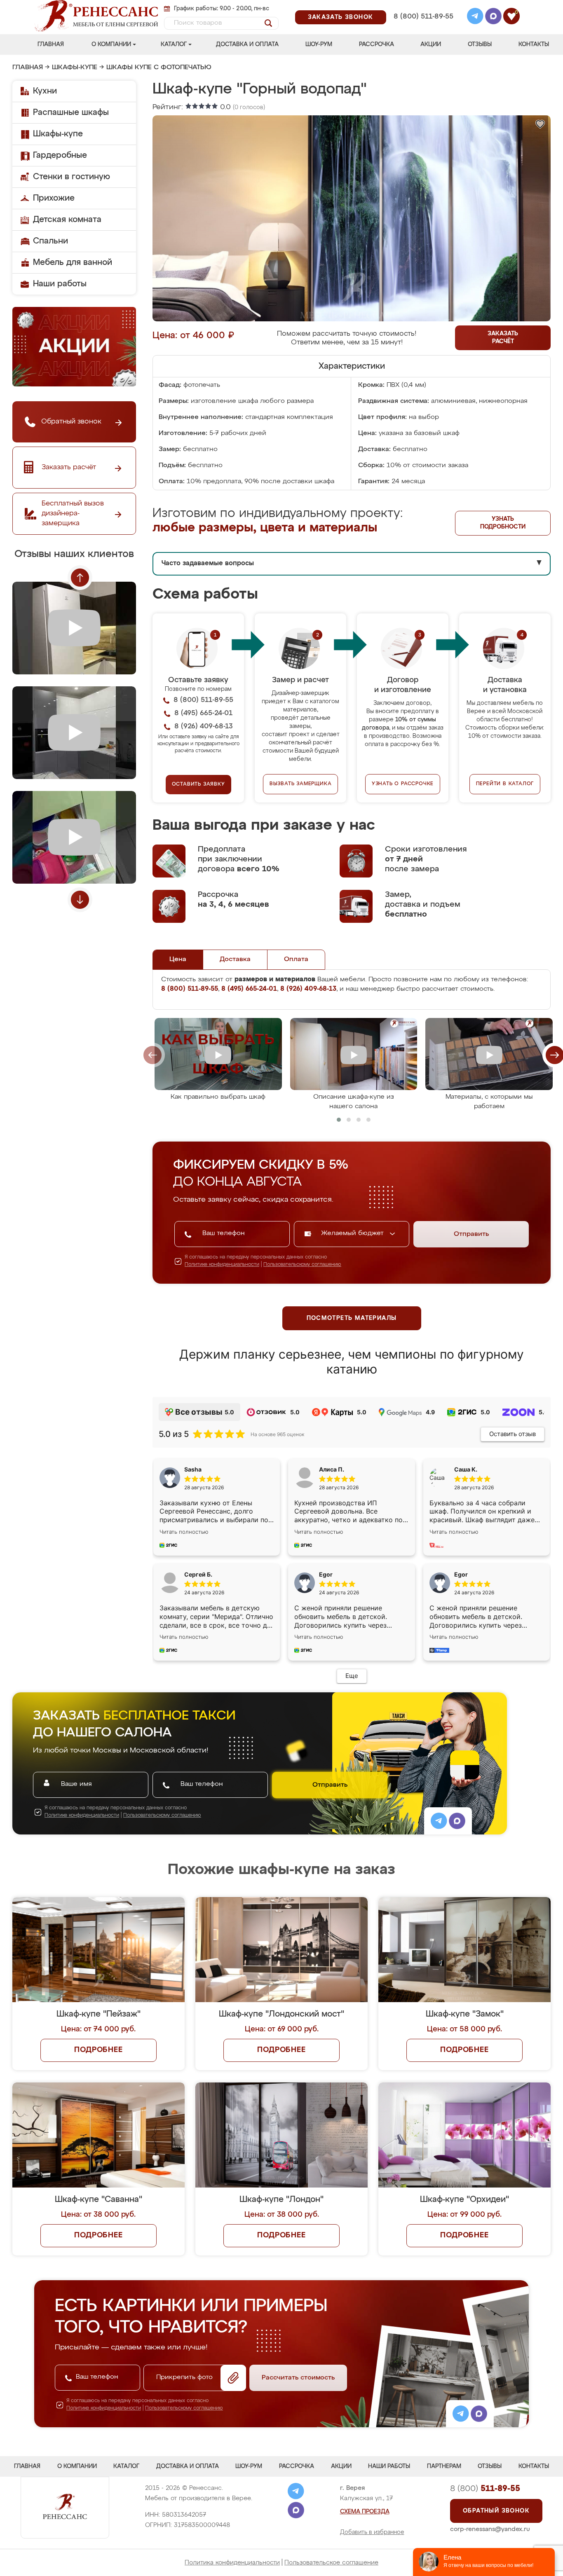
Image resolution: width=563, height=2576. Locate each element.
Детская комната (67, 220)
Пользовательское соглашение (331, 2563)
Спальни (50, 241)
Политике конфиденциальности (222, 1265)
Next (80, 900)
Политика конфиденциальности (232, 2563)
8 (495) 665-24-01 (423, 6)
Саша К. (466, 1469)
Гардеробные (60, 155)
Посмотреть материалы (352, 1318)
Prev (80, 578)
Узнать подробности (503, 523)
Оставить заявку (198, 784)
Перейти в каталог (505, 784)
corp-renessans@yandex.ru (490, 2529)
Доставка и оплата (247, 44)
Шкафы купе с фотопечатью (159, 68)
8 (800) (485, 2489)
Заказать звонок (341, 17)
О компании (111, 44)
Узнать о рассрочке (403, 784)
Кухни (45, 91)
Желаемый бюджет (353, 1233)
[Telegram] (475, 17)
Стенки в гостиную (72, 177)
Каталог (174, 44)
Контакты (534, 44)
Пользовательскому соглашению (302, 1265)
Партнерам (444, 2466)
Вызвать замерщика (301, 784)
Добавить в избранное (372, 2532)
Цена (178, 959)
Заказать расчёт (503, 338)
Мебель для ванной (73, 262)
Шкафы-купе (75, 68)
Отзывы (480, 44)
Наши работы (60, 284)
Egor (461, 1574)
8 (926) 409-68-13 (423, 27)
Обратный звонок (496, 2511)
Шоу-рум (319, 44)
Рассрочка (377, 44)
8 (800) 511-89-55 (423, 17)
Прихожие (54, 198)
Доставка (235, 959)
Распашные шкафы (71, 112)
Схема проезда (365, 2512)
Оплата (296, 959)
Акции (431, 44)
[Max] (493, 17)
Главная (51, 44)
